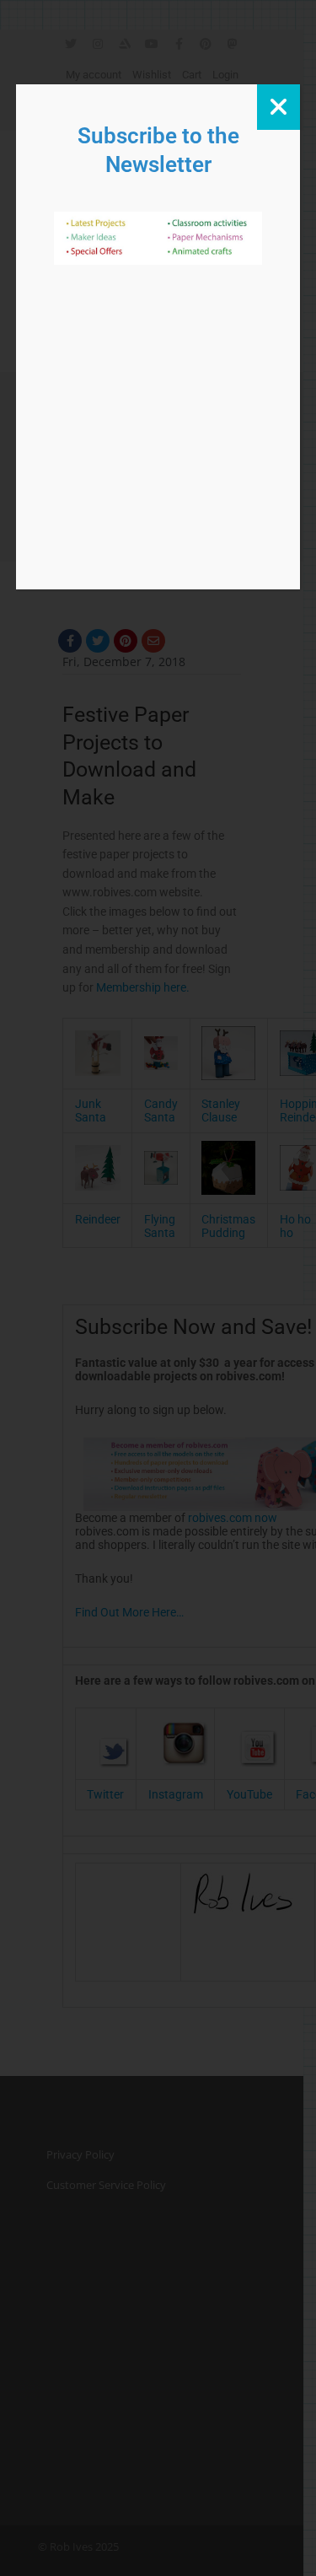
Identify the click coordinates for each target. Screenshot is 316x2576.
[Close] (279, 107)
